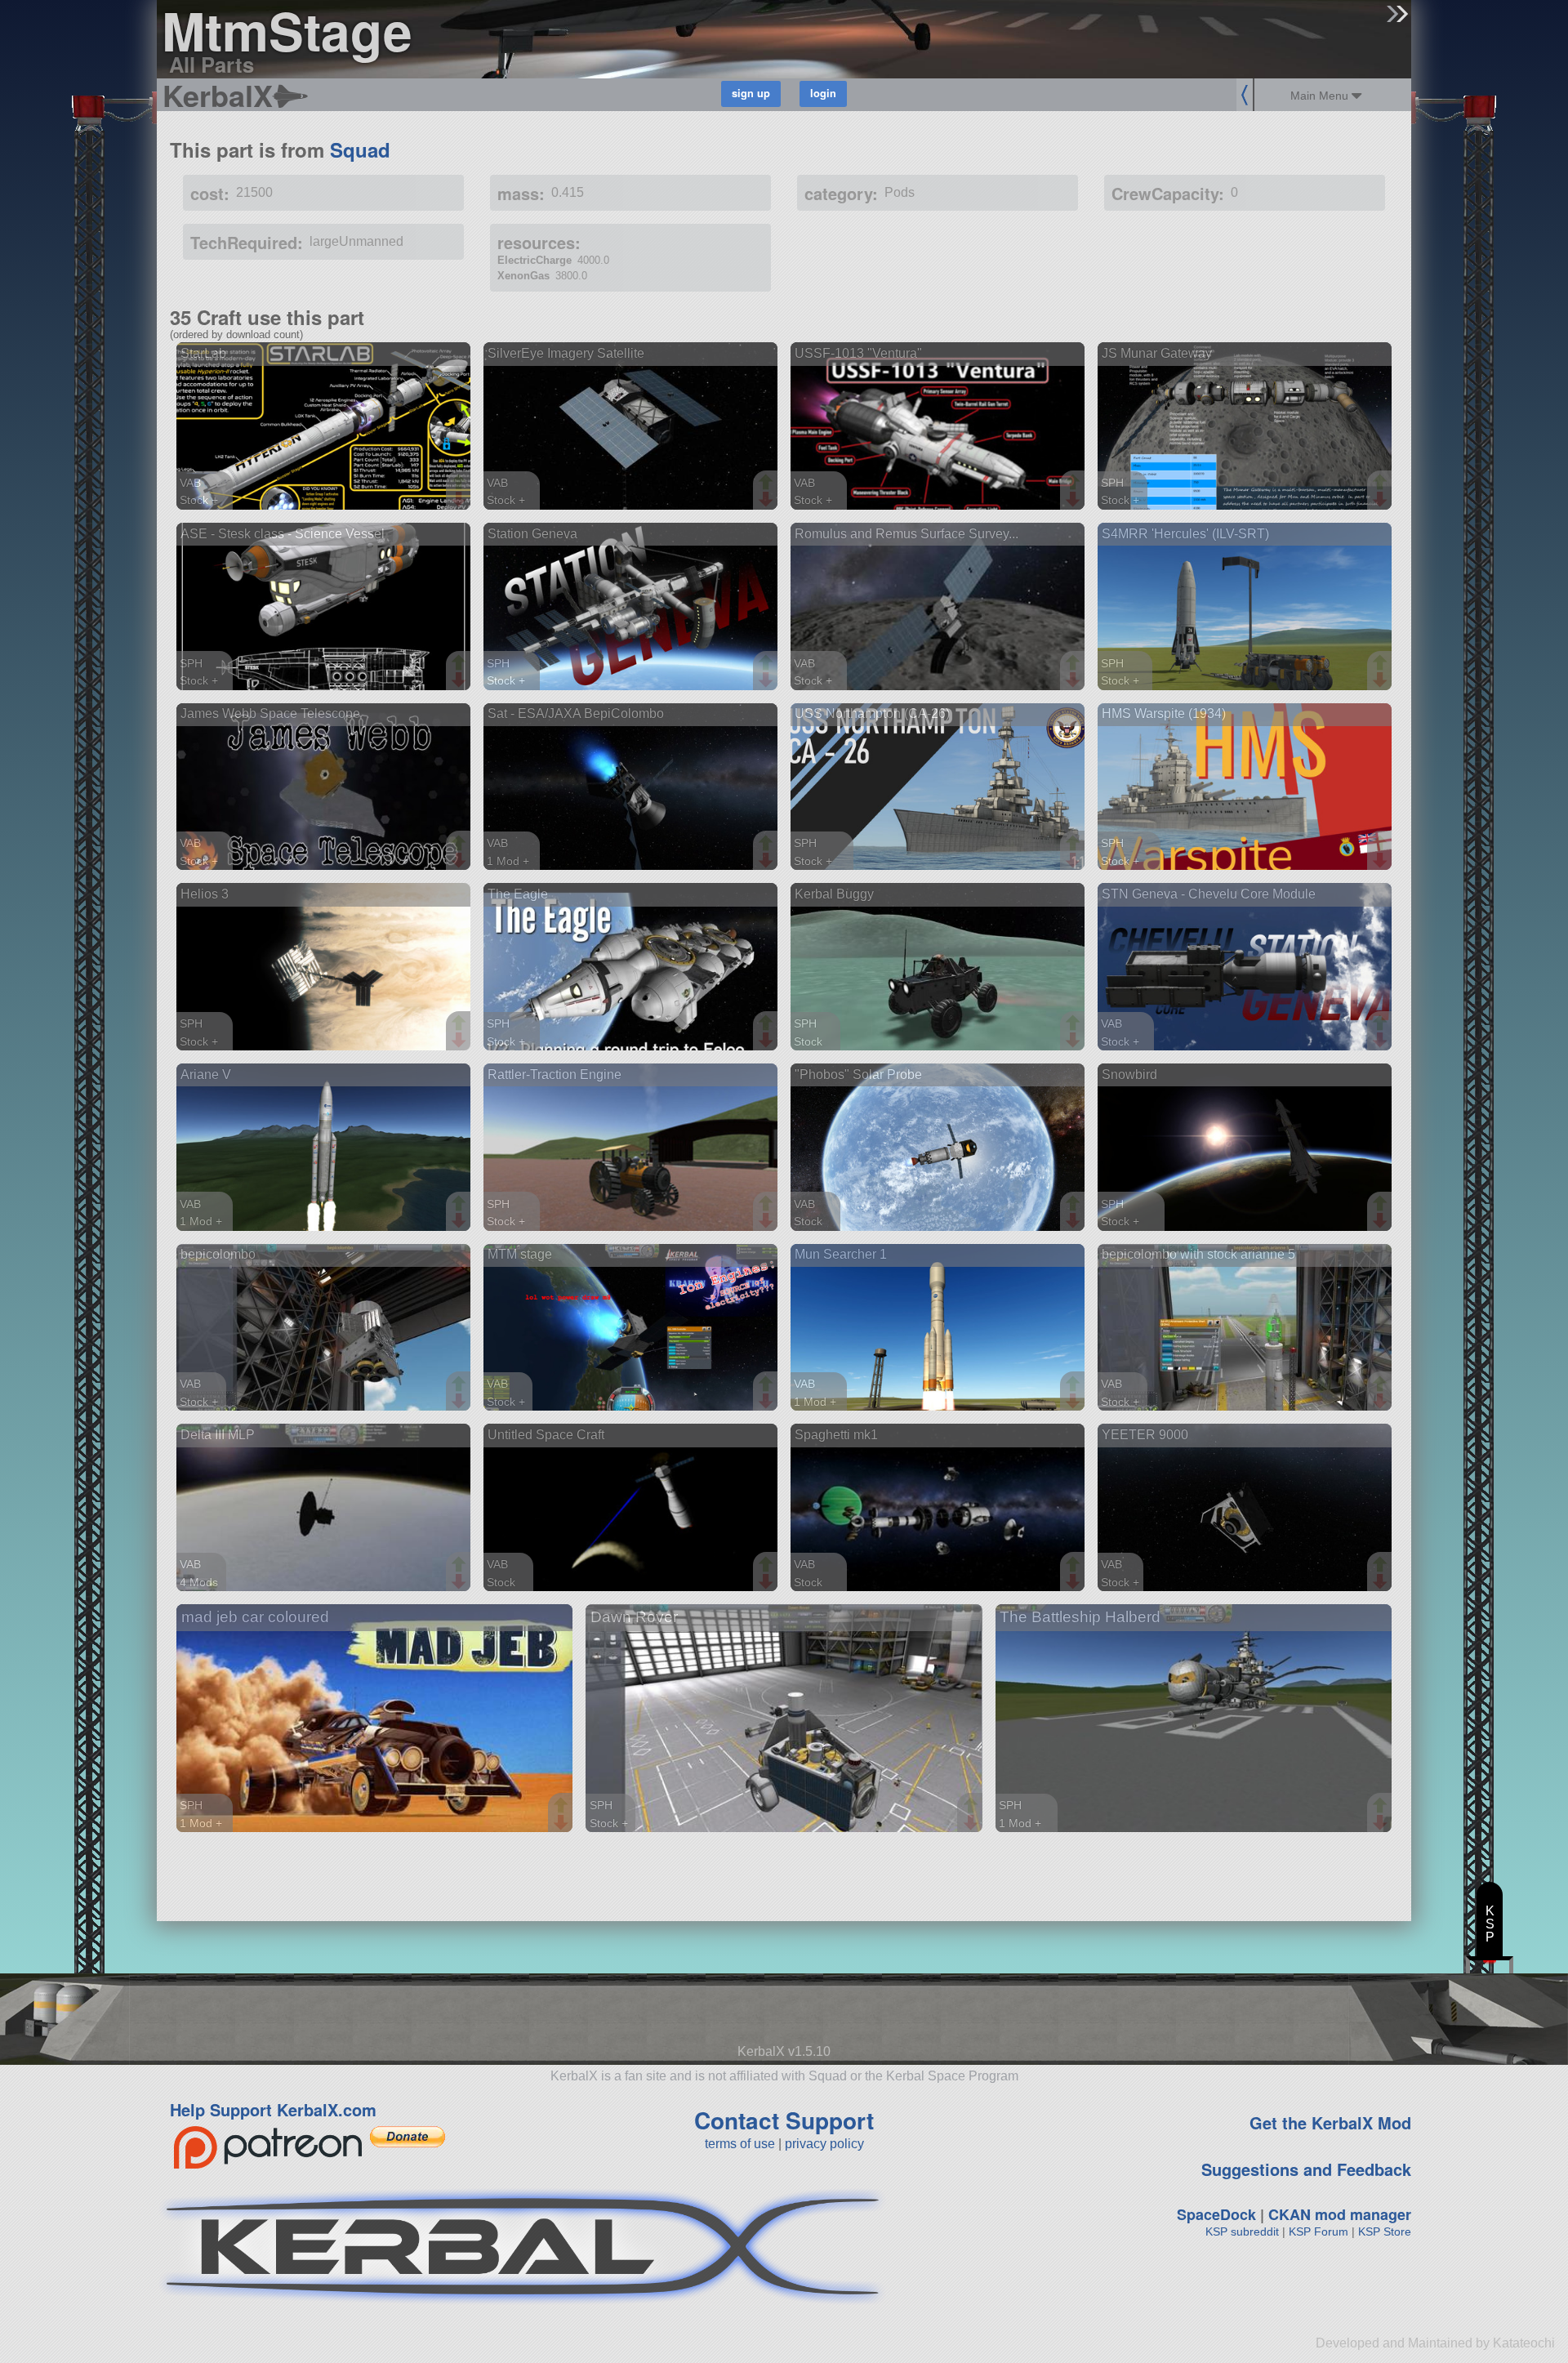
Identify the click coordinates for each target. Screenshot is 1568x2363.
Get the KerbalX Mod (1330, 2122)
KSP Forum (1319, 2231)
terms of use (740, 2144)
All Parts (212, 64)
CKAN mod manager (1340, 2214)
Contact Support (784, 2120)
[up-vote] (461, 484)
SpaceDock (1216, 2214)
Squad (360, 149)
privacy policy (824, 2144)
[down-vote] (461, 500)
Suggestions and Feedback (1306, 2169)
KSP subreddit (1242, 2231)
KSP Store (1385, 2231)
